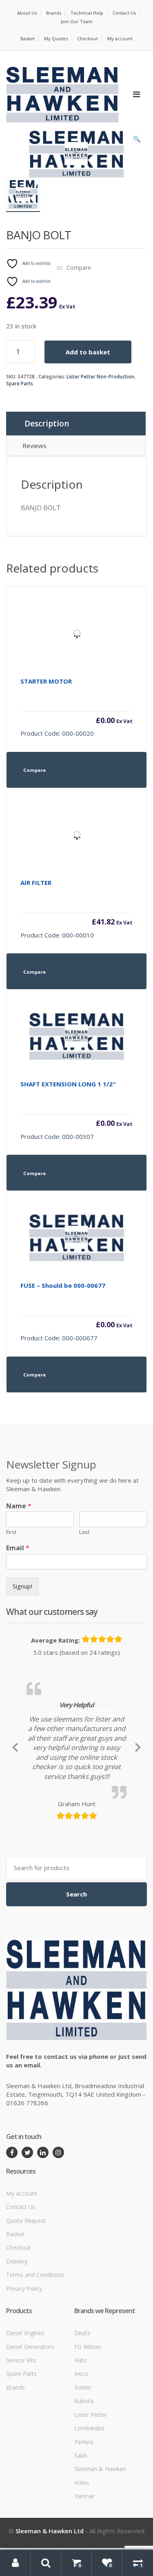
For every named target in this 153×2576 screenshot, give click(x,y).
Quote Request (26, 2302)
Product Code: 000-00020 (76, 707)
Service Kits (21, 2442)
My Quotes (56, 38)
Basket (28, 38)
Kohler (83, 2470)
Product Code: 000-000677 (76, 1312)
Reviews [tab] (34, 446)
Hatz (80, 2442)
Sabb (81, 2538)
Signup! (22, 1586)
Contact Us (124, 13)
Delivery (17, 2343)
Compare (79, 268)
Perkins (84, 2524)
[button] (137, 141)
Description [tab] (47, 424)
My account (120, 38)
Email (18, 1548)
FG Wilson (88, 2429)
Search (76, 1976)
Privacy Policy (24, 2370)
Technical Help (87, 13)
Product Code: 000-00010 (76, 909)
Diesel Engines (25, 2415)
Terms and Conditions (35, 2357)
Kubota (84, 2483)
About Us (27, 13)
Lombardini (89, 2510)
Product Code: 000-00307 (76, 1110)
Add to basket (88, 352)
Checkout (88, 38)
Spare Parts (20, 383)
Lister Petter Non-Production (100, 377)
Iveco (81, 2456)
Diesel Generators (30, 2429)
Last (84, 1532)
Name (19, 1506)
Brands (54, 13)
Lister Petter (91, 2496)
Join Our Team (77, 21)
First (11, 1532)
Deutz (82, 2415)
